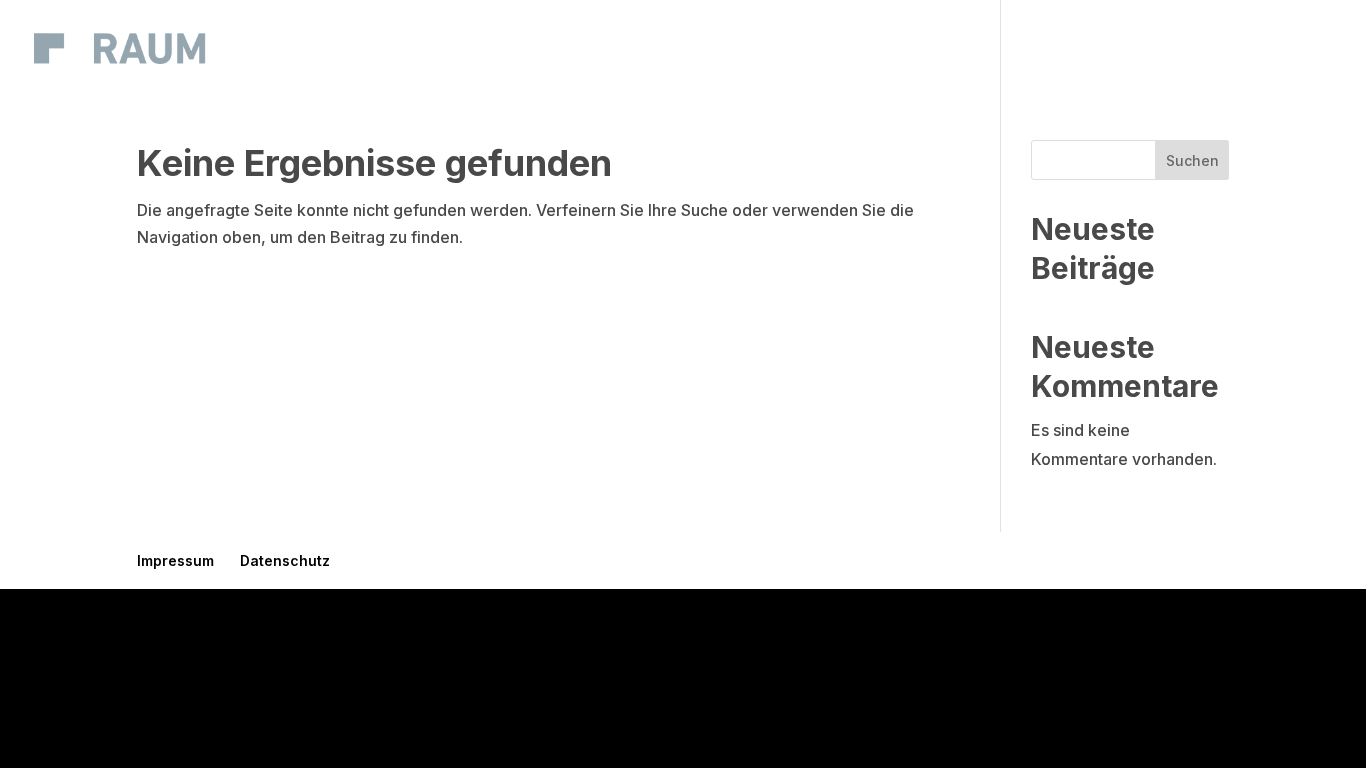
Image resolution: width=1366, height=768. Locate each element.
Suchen (1192, 160)
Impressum (175, 560)
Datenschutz (285, 560)
